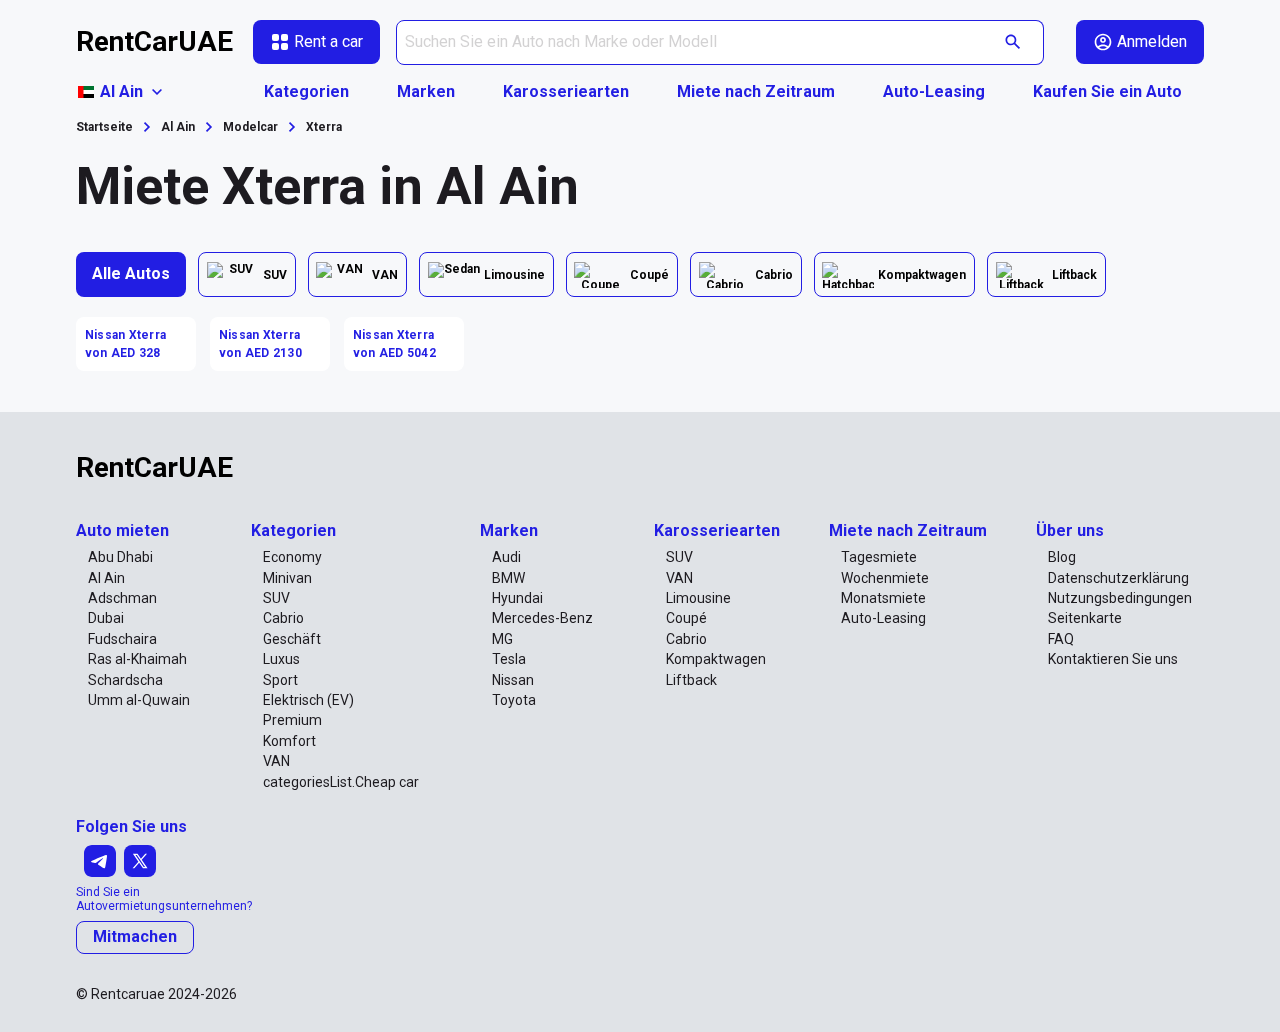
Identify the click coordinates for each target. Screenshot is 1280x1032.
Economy (292, 557)
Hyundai (517, 598)
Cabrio (283, 618)
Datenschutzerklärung (1118, 578)
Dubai (106, 618)
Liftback (691, 680)
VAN (276, 761)
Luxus (281, 659)
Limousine (698, 598)
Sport (280, 680)
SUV (276, 598)
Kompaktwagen (716, 659)
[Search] (1013, 42)
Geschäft (292, 639)
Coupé (686, 618)
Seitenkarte (1085, 618)
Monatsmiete (883, 598)
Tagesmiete (879, 557)
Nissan (513, 680)
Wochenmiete (885, 578)
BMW (508, 578)
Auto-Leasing (934, 91)
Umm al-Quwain (139, 700)
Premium (292, 720)
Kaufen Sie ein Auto (1107, 91)
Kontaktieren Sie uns (1113, 659)
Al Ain (106, 578)
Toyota (514, 700)
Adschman (122, 598)
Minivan (287, 578)
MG (502, 639)
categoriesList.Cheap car (341, 782)
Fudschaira (122, 639)
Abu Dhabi (120, 557)
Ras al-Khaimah (137, 659)
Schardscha (125, 680)
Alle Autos (131, 273)
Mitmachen (135, 936)
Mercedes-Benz (542, 618)
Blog (1062, 557)
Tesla (509, 659)
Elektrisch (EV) (308, 700)
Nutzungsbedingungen (1120, 598)
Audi (506, 557)
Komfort (289, 741)
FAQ (1061, 639)
